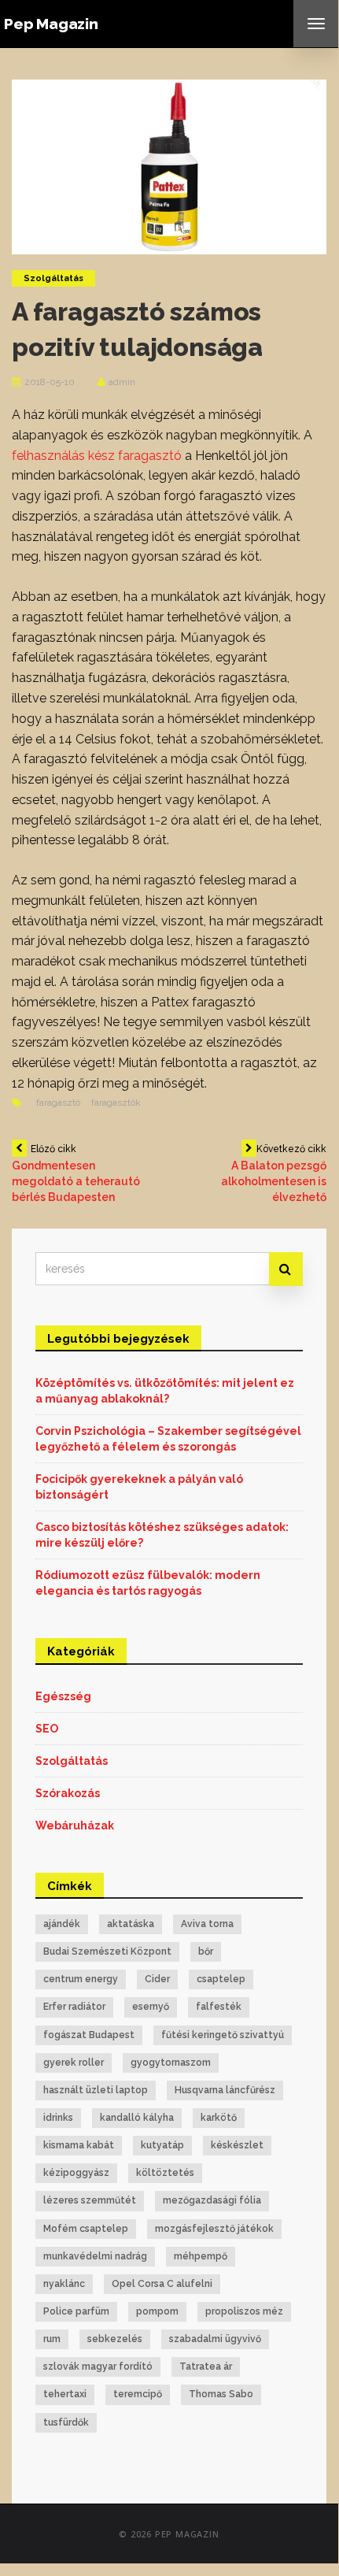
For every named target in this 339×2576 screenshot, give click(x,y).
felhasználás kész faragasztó (97, 456)
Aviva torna (207, 1924)
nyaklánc (64, 2284)
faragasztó (58, 1103)
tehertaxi (65, 2394)
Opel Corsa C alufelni (162, 2284)
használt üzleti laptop (96, 2090)
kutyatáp (162, 2145)
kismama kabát (79, 2145)
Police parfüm (76, 2311)
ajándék (62, 1924)
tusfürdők (66, 2422)
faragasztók (116, 1103)
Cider (157, 1979)
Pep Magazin (51, 24)
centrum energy (81, 1979)
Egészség (63, 1696)
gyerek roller (74, 2063)
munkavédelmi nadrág (95, 2256)
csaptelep (221, 1979)
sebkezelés (115, 2339)
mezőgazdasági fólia (212, 2200)
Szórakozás (68, 1793)
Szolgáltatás (53, 278)
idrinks (58, 2118)
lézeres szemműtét (90, 2200)
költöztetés (165, 2173)
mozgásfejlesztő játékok (214, 2229)
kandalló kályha (137, 2118)
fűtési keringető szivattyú (223, 2035)
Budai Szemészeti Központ (107, 1951)
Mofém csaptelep (86, 2229)
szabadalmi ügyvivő (215, 2339)
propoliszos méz (244, 2311)
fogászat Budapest (89, 2035)
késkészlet (237, 2145)
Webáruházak (75, 1825)
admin (122, 382)
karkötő (219, 2118)
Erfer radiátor (74, 2007)
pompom (157, 2311)
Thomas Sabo (221, 2394)
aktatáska (131, 1924)
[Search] (286, 1269)
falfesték (219, 2007)
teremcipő (138, 2394)
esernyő (151, 2007)
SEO (47, 1729)
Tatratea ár (206, 2367)
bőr (206, 1951)
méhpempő (201, 2256)
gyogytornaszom (171, 2063)
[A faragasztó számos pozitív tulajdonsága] (169, 165)
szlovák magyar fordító (98, 2367)
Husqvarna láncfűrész (225, 2090)
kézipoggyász (76, 2173)
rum (52, 2339)
